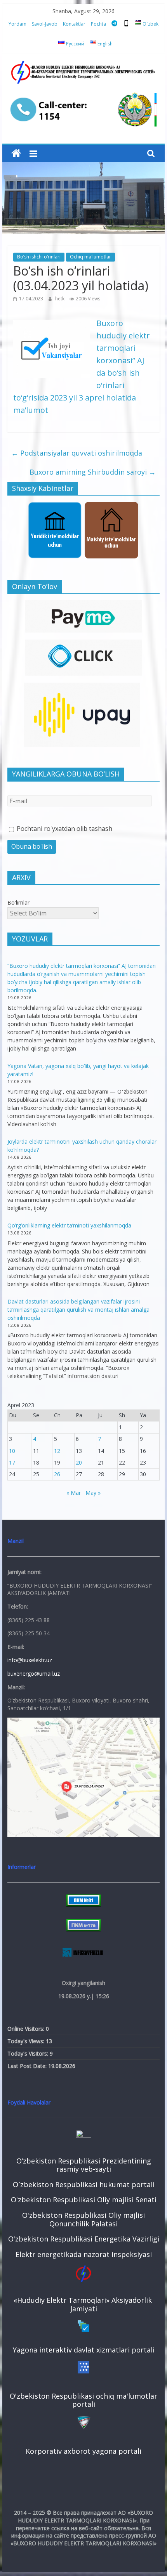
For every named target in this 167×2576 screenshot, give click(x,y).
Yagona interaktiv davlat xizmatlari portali (84, 2350)
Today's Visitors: (29, 2053)
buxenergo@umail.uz (34, 1674)
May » (93, 1493)
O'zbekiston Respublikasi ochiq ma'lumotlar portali (83, 2400)
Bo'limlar (18, 902)
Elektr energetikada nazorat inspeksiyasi (84, 2254)
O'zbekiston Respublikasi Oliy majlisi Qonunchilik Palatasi (83, 2219)
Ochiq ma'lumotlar (90, 257)
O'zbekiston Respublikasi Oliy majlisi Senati (84, 2200)
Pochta (98, 24)
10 (12, 1451)
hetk (60, 299)
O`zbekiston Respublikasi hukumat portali (84, 2184)
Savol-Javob (45, 24)
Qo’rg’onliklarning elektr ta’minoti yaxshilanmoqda (69, 1225)
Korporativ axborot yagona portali (83, 2451)
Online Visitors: (27, 2029)
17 (12, 1462)
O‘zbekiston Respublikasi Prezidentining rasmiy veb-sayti (84, 2165)
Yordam (17, 24)
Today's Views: (27, 2041)
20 (79, 1462)
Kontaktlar (74, 24)
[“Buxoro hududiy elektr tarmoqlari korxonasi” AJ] (16, 153)
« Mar (74, 1493)
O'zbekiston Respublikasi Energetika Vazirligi (84, 2239)
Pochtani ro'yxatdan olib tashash (64, 829)
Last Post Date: (28, 2066)
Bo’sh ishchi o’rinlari (39, 257)
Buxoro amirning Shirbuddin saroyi (93, 472)
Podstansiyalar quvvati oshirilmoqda (77, 453)
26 (57, 1474)
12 (57, 1451)
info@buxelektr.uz (30, 1660)
